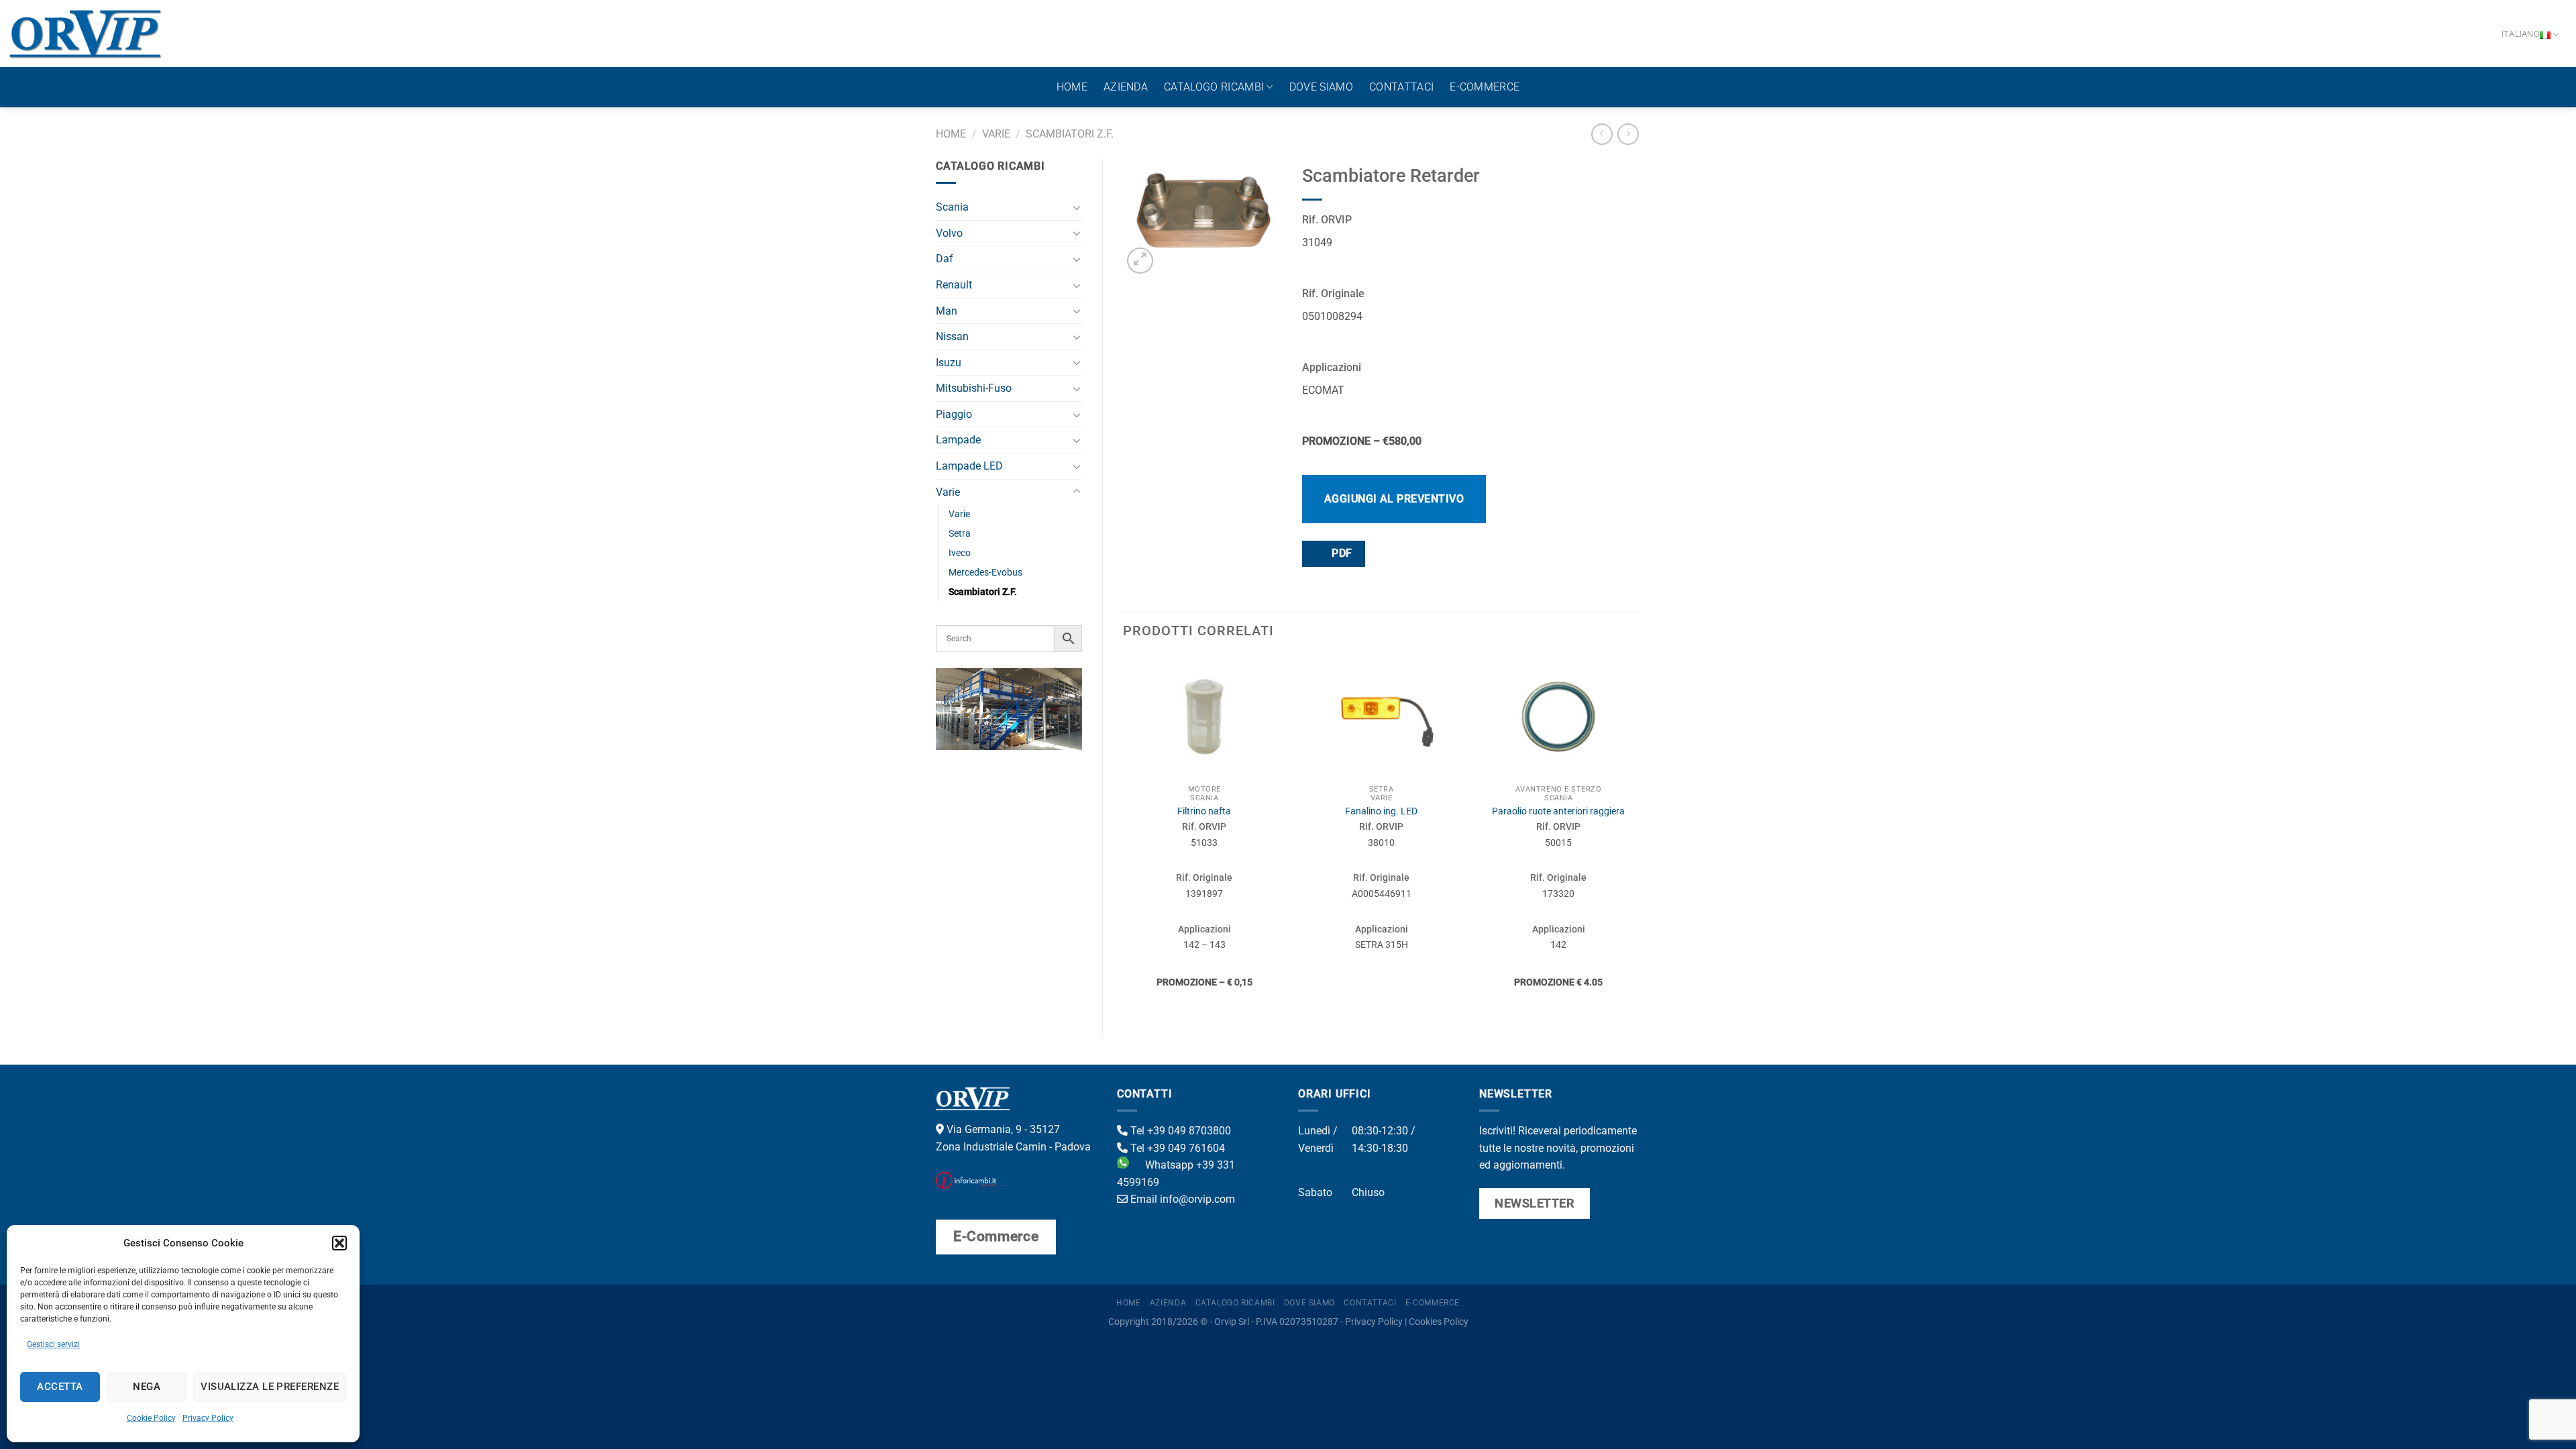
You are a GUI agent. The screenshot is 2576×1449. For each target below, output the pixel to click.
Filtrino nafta (1204, 811)
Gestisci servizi (53, 1344)
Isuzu (949, 363)
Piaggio (954, 414)
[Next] (1640, 835)
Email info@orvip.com (1181, 1199)
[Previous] (1124, 835)
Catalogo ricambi (1214, 87)
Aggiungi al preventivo (1394, 499)
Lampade (958, 440)
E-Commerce (1485, 87)
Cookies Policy (1439, 1322)
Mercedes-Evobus (985, 573)
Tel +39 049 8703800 (1179, 1131)
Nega (147, 1387)
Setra (960, 534)
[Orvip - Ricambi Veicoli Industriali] (86, 34)
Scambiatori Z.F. (1070, 134)
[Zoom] (1140, 261)
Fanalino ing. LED (1381, 811)
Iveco (960, 553)
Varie (996, 134)
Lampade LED (969, 466)
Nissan (952, 336)
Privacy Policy (208, 1418)
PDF (1341, 553)
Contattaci (1401, 87)
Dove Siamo (1321, 87)
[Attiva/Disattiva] (1077, 207)
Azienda (1126, 87)
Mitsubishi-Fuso (974, 388)
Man (947, 311)
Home (1072, 87)
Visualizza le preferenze (270, 1387)
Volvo (949, 233)
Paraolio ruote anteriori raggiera (1558, 811)
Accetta (60, 1387)
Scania (952, 207)
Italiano (2521, 34)
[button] (339, 1243)
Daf (945, 259)
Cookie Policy (151, 1418)
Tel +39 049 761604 (1176, 1148)
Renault (954, 285)
